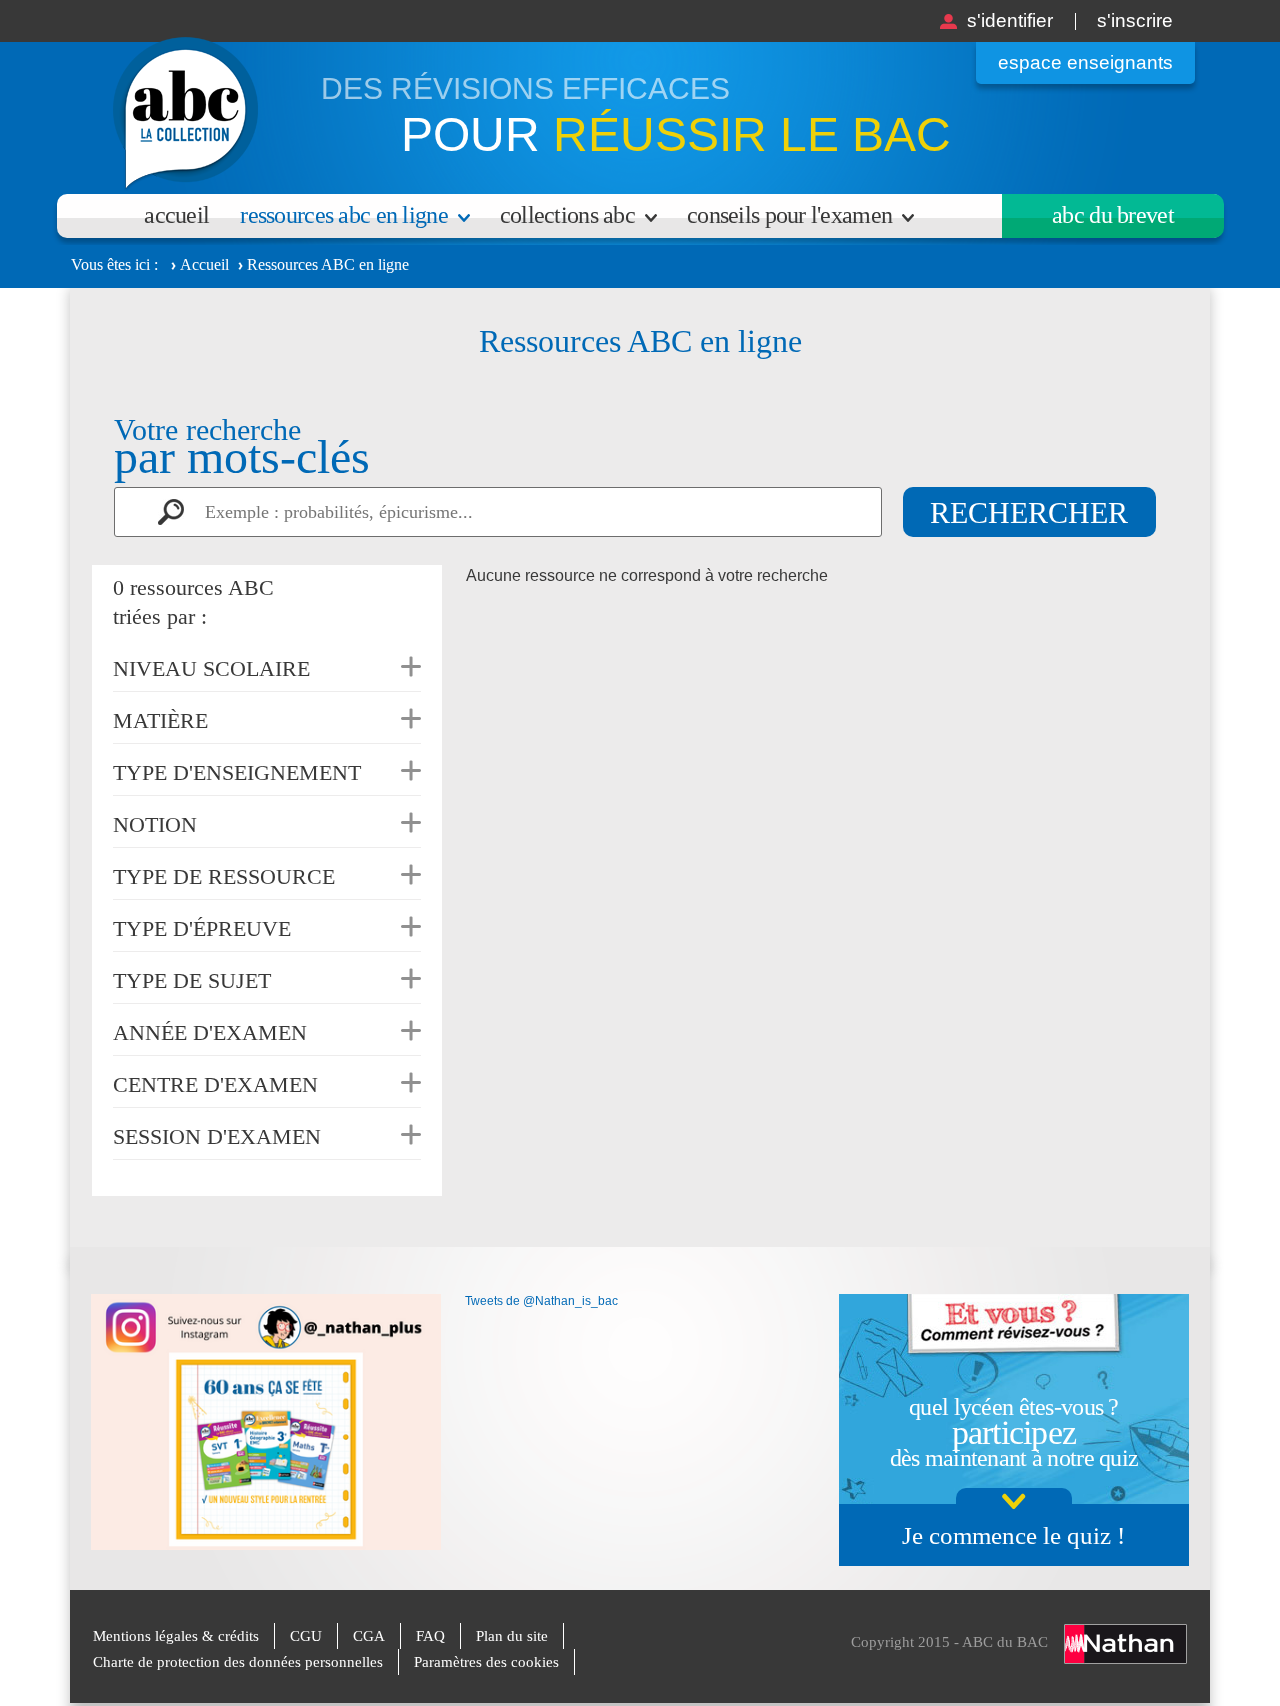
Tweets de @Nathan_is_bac (541, 1301)
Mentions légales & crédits (176, 1636)
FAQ (430, 1636)
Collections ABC (567, 215)
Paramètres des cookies (486, 1662)
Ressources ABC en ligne (343, 215)
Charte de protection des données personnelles (238, 1662)
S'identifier (1010, 20)
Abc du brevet (1113, 215)
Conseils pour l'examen (789, 215)
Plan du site (512, 1636)
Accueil (176, 215)
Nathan (1125, 1644)
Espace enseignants (1085, 62)
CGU (306, 1636)
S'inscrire (1135, 20)
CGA (369, 1636)
